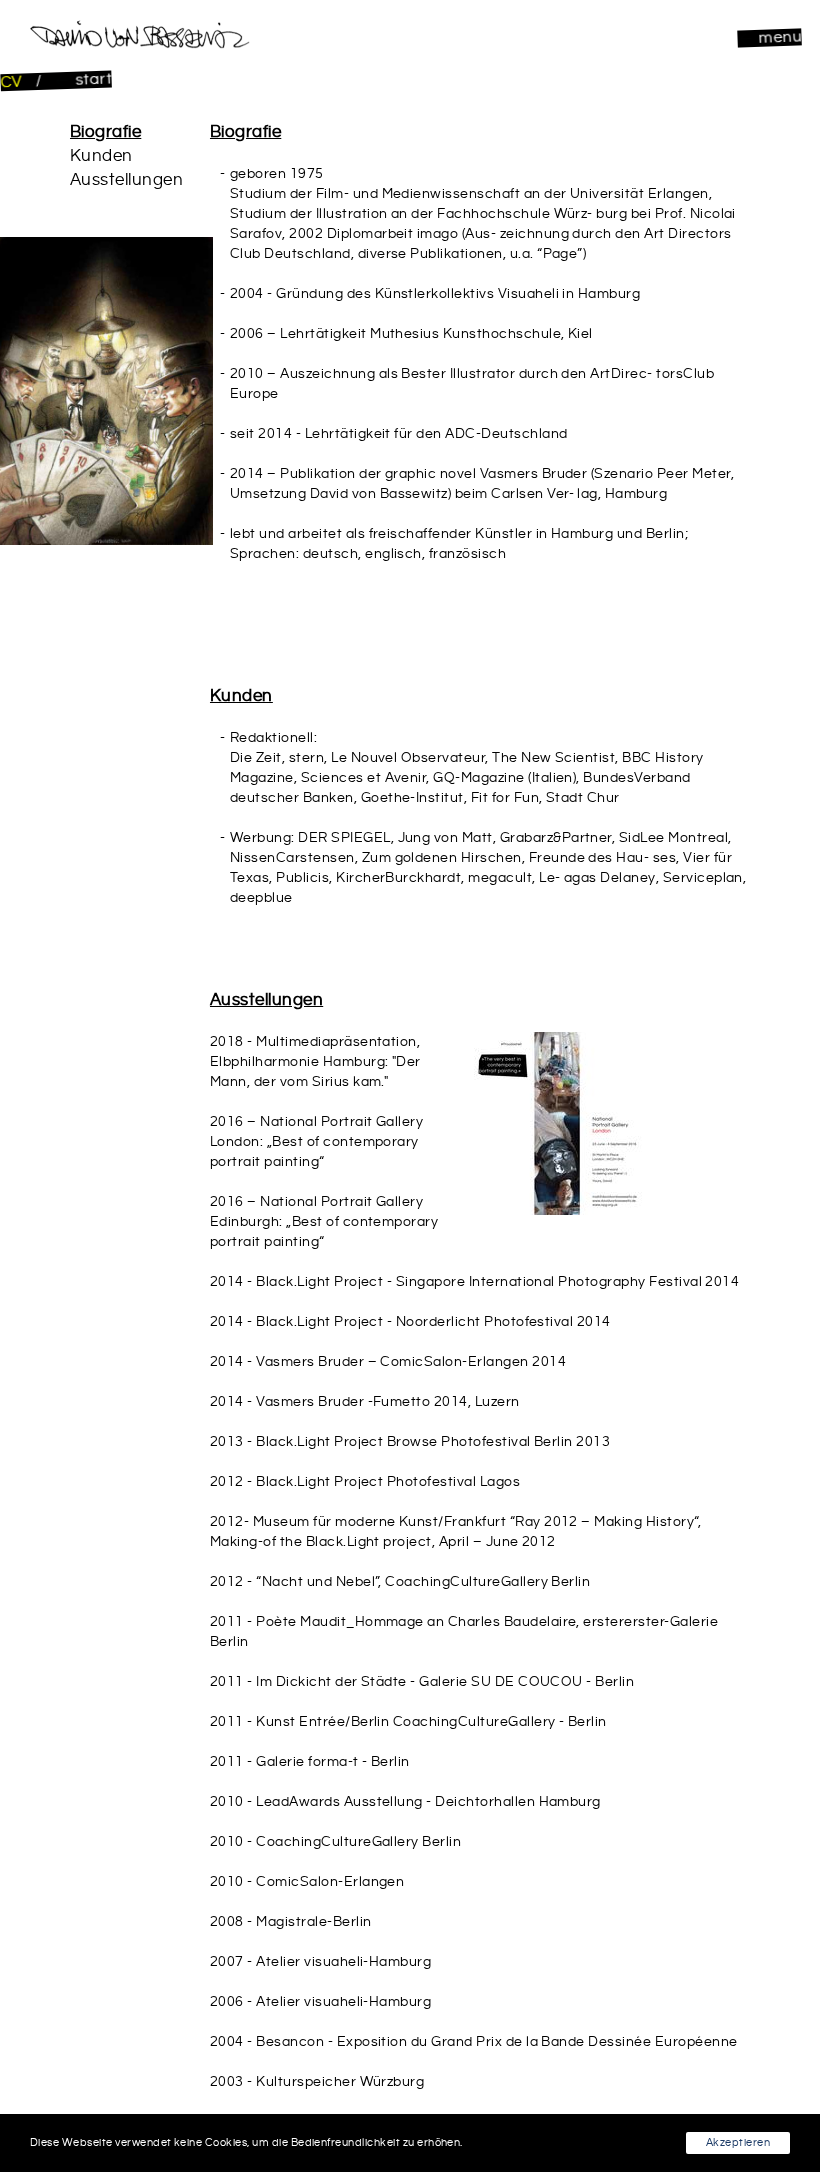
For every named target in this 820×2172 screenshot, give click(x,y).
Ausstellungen (126, 180)
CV (13, 82)
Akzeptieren (738, 2143)
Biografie (105, 132)
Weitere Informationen (525, 2143)
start (92, 79)
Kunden (101, 156)
